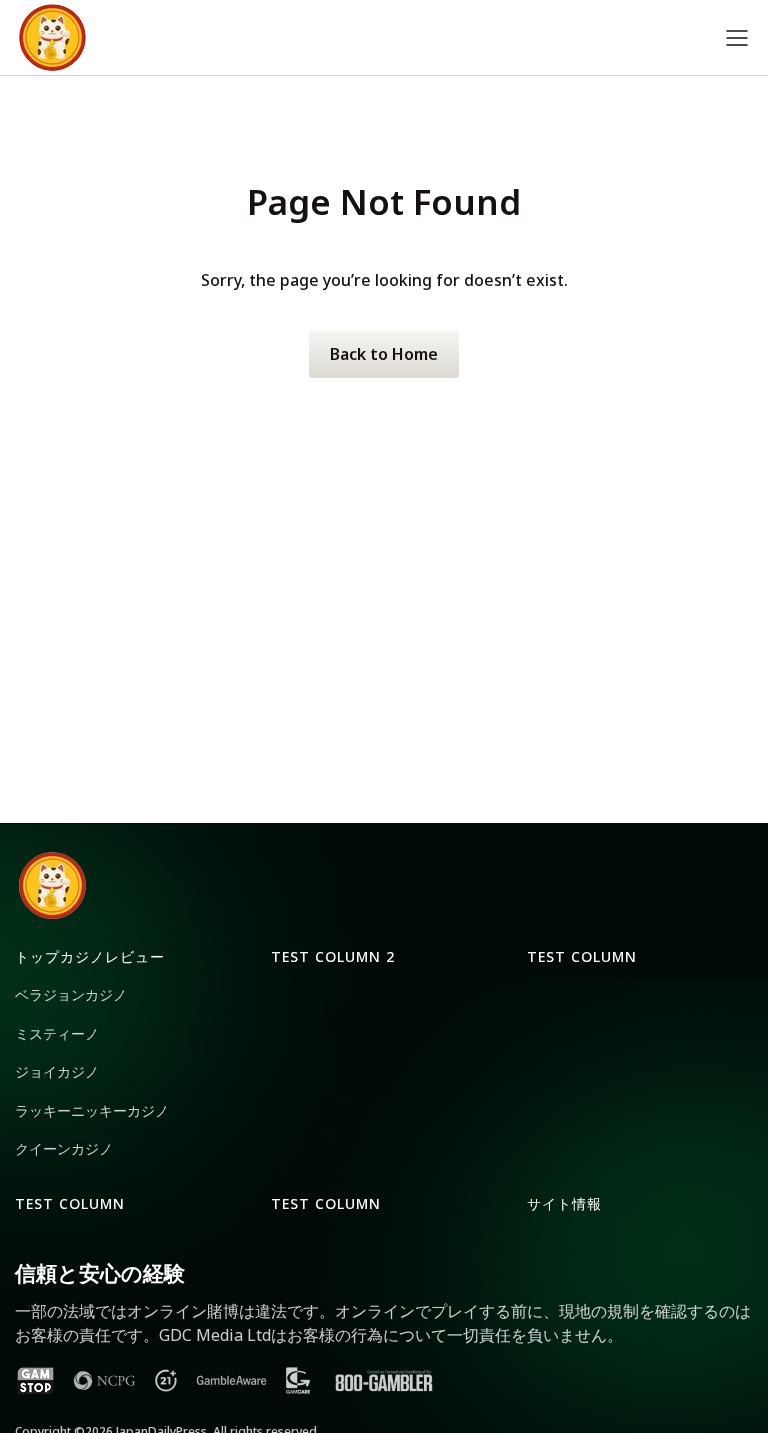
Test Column (582, 956)
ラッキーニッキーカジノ (92, 1110)
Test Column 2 (333, 956)
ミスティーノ (57, 1033)
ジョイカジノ (57, 1071)
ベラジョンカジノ (71, 994)
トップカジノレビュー (90, 956)
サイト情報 (564, 1203)
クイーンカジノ (64, 1148)
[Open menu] (737, 37)
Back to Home (384, 354)
